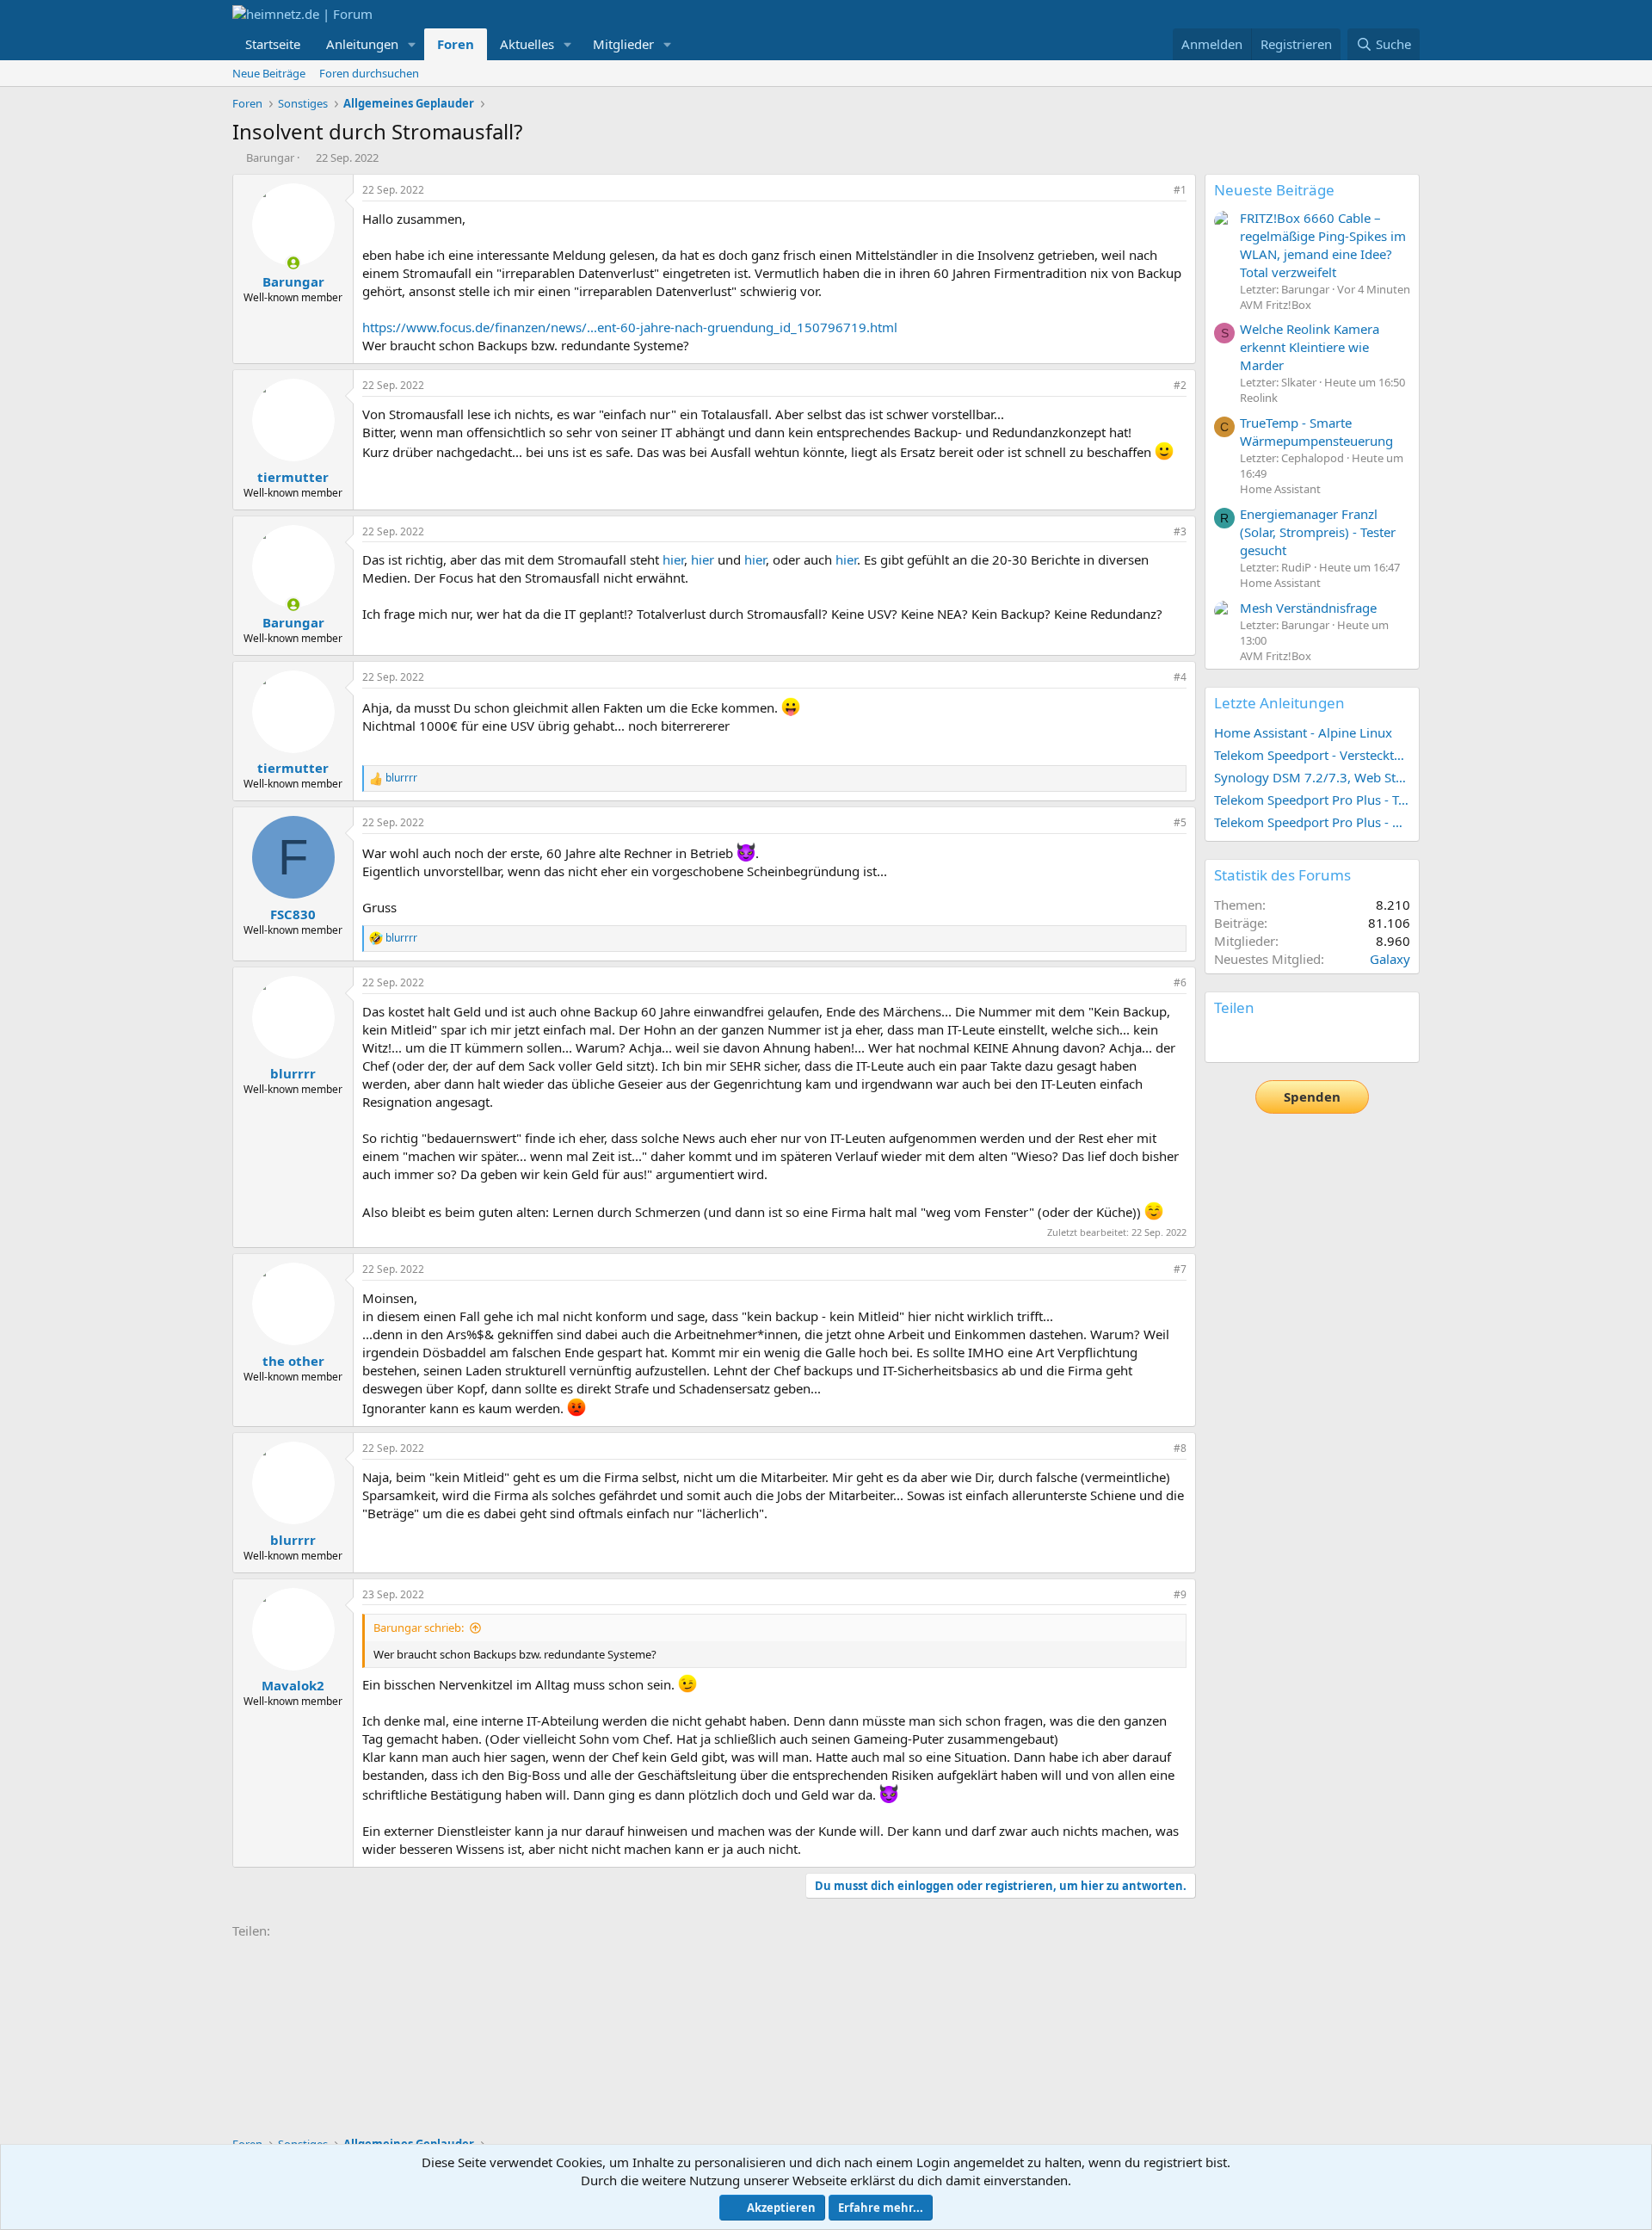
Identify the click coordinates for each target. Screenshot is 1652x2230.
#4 (1180, 677)
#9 (1180, 1594)
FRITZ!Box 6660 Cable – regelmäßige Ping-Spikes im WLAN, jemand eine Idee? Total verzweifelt (1323, 245)
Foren (456, 44)
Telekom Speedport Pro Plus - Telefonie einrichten (1312, 800)
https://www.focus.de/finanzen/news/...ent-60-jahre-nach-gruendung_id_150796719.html (630, 327)
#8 (1180, 1448)
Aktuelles (527, 44)
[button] (412, 44)
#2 (1180, 385)
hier (673, 559)
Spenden (1312, 1096)
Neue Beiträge (269, 73)
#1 (1180, 190)
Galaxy (1390, 959)
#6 (1180, 982)
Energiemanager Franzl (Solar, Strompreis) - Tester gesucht (1318, 532)
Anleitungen (362, 44)
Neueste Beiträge (1274, 190)
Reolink (1259, 398)
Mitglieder (623, 44)
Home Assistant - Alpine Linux (1303, 732)
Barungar (270, 158)
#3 (1180, 531)
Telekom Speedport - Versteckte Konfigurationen (1312, 755)
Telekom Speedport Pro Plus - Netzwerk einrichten (1312, 822)
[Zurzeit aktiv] (293, 263)
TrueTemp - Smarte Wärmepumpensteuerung (1316, 432)
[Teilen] (1156, 191)
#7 (1180, 1269)
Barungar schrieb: (419, 1628)
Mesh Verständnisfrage (1308, 608)
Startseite (273, 44)
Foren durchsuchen (369, 73)
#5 (1180, 822)
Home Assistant (1280, 489)
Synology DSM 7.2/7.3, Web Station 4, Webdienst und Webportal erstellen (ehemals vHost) (1312, 777)
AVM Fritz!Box (1276, 305)
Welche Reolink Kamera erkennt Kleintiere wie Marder (1310, 347)
